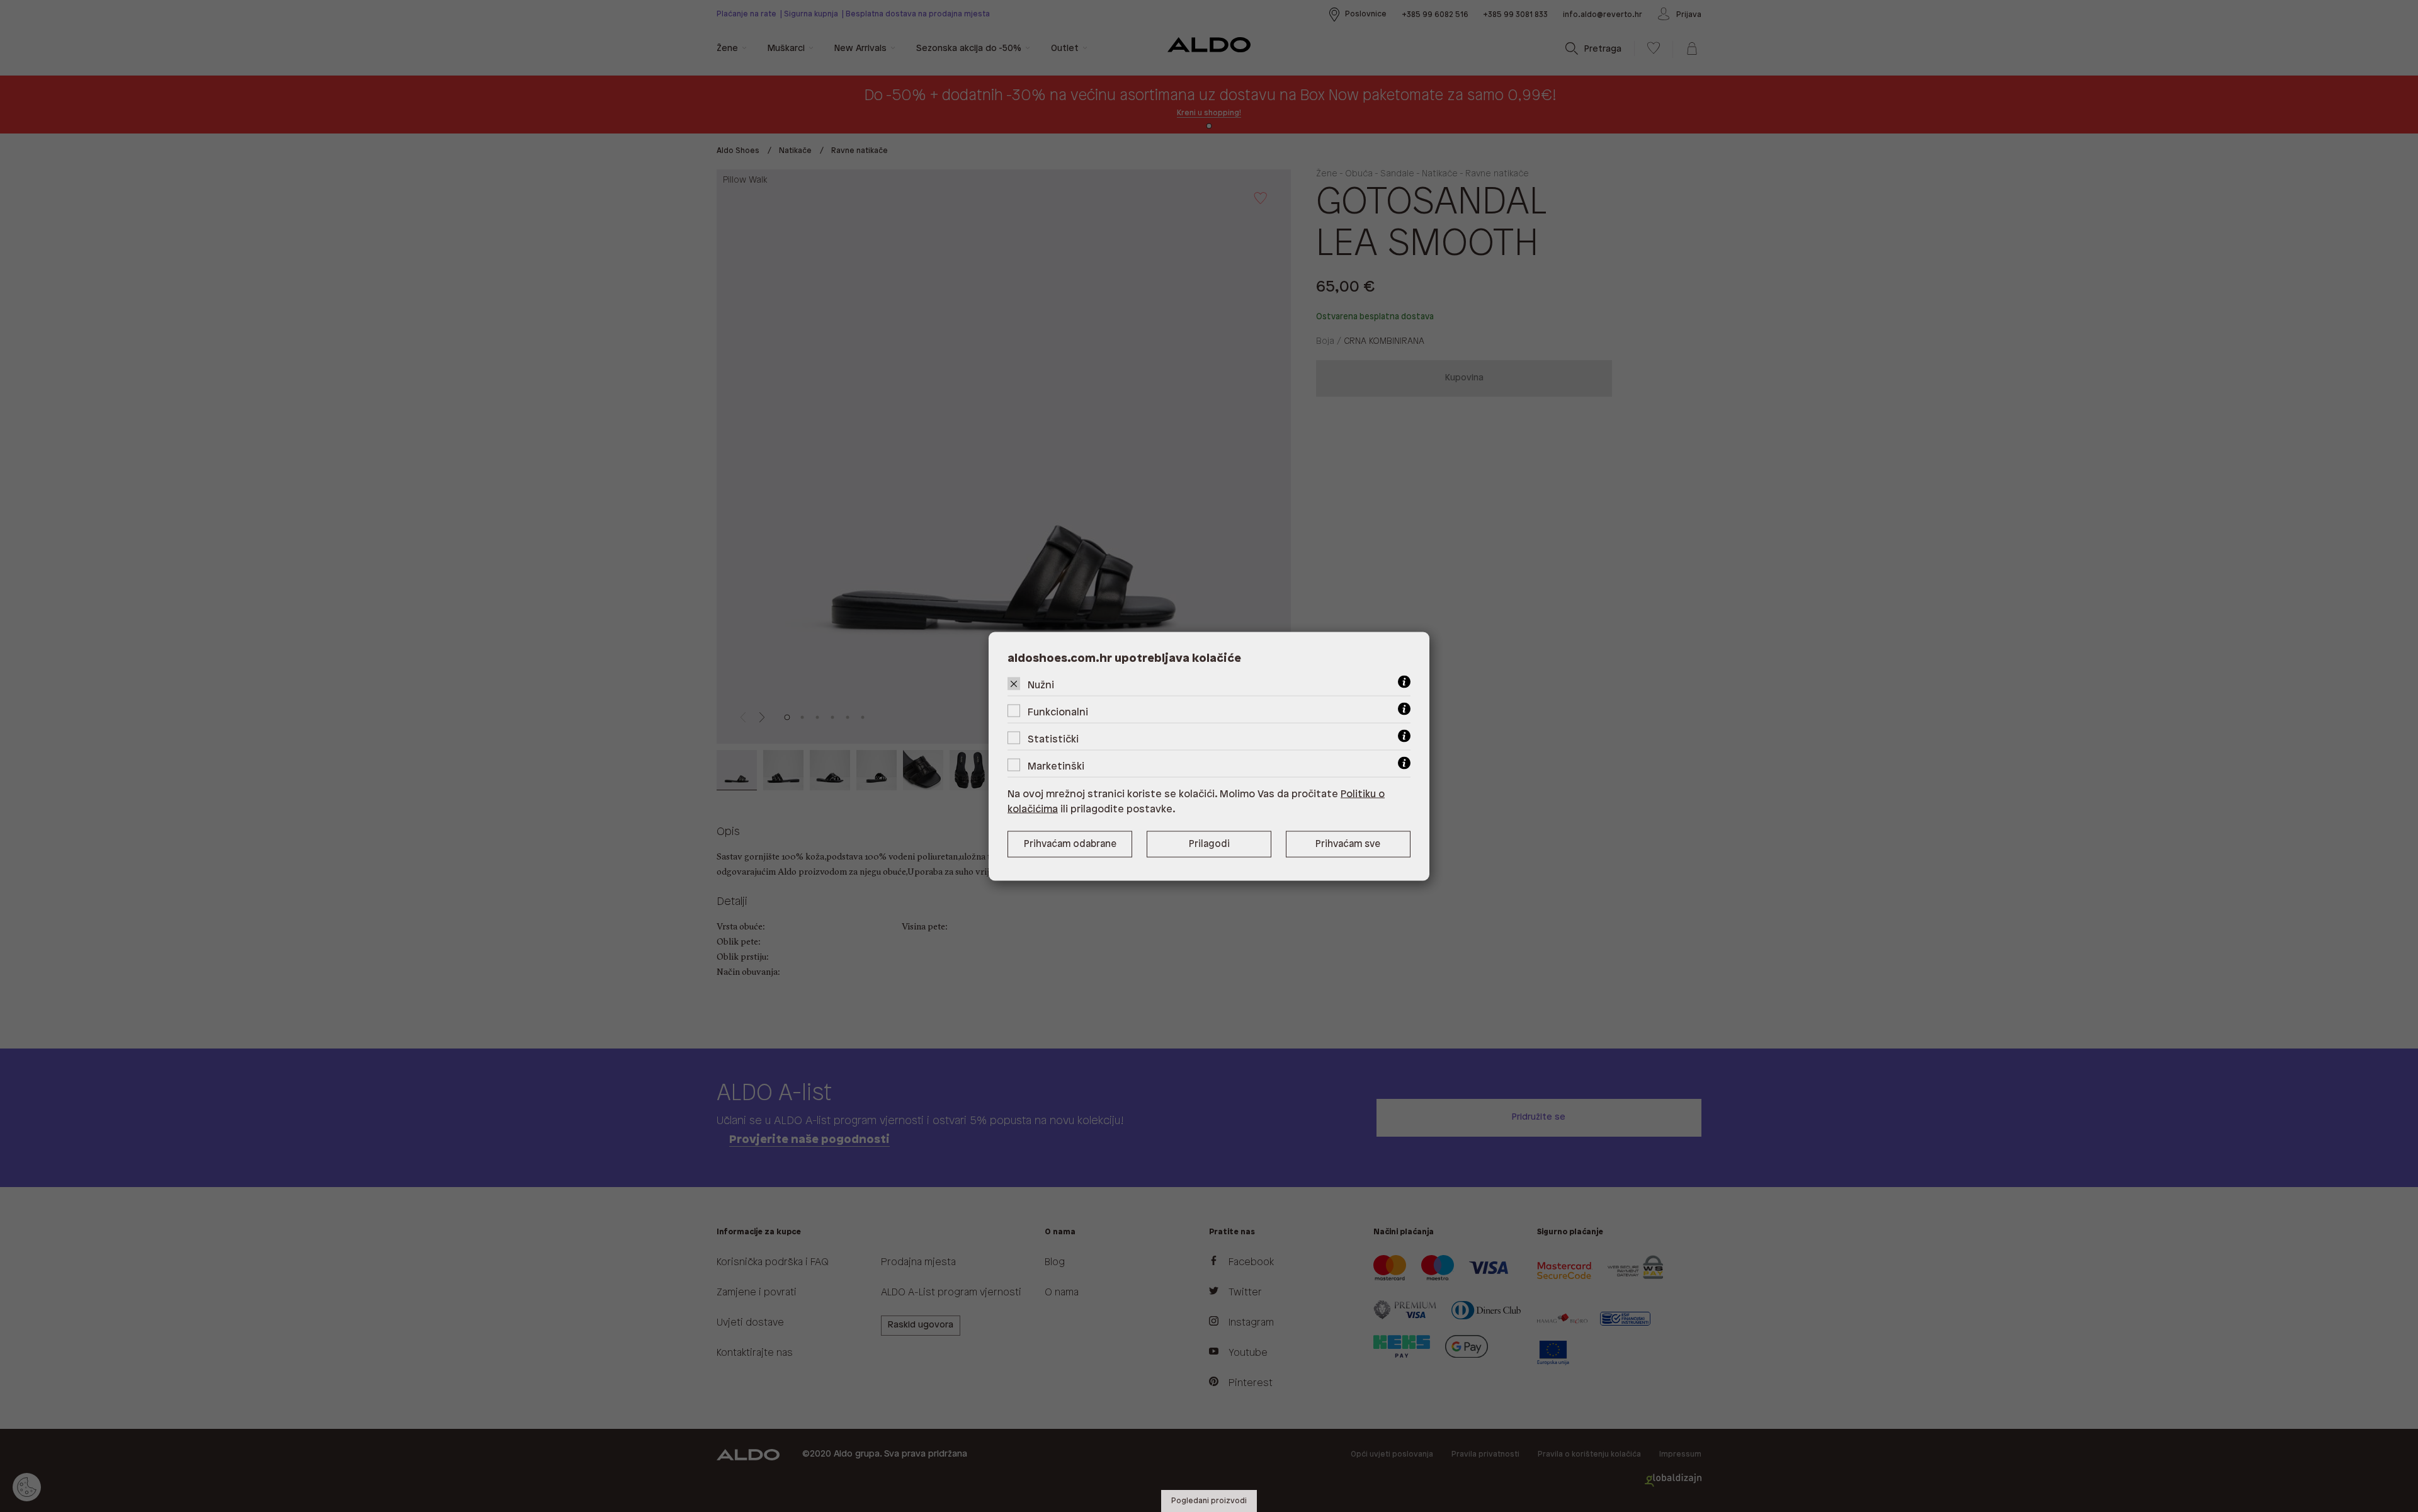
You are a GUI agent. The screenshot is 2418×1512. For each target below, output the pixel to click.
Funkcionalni (1058, 712)
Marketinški (1056, 766)
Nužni (1041, 685)
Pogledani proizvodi (1209, 1501)
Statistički (1053, 739)
